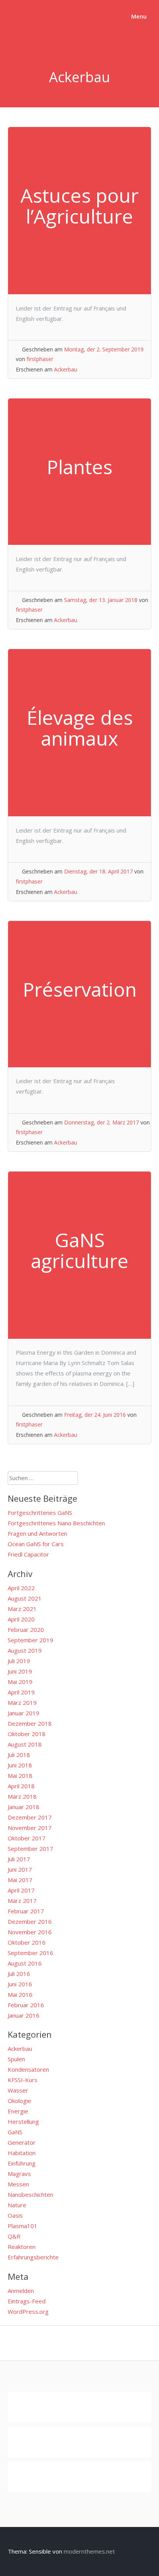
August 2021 (25, 1598)
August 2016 (25, 1963)
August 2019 (25, 1650)
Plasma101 (23, 2226)
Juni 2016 (20, 1984)
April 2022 (21, 1588)
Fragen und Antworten (37, 1533)
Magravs (19, 2174)
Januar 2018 (24, 1807)
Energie (18, 2111)
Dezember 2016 (30, 1921)
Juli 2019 (19, 1661)
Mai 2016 (20, 1994)
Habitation (22, 2153)
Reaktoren (22, 2247)
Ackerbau (66, 369)
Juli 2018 (19, 1755)
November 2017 (30, 1828)
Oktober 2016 (27, 1942)
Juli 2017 (19, 1859)
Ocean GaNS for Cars (36, 1544)
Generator (22, 2142)
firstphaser (40, 359)
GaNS (15, 2132)
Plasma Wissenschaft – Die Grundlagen (51, 38)
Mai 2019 (20, 1682)
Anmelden (21, 2291)
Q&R (14, 2236)
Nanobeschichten (30, 2194)
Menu (138, 16)
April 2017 (21, 1890)
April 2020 (21, 1619)
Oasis (15, 2215)
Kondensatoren (28, 2069)
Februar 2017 (26, 1911)
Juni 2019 (20, 1671)
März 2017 (22, 1901)
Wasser (18, 2090)
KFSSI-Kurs (23, 2080)
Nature (17, 2205)
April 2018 (21, 1786)
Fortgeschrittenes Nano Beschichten (56, 1523)
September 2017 (30, 1848)
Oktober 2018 (27, 1734)
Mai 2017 (20, 1880)
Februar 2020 (26, 1630)
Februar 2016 (26, 2005)
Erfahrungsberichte (33, 2257)
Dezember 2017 (30, 1817)
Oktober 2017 (27, 1838)
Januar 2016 (24, 2015)
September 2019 (30, 1640)
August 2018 (25, 1744)
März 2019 (22, 1703)
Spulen (16, 2059)
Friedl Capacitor (28, 1554)
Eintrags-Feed (27, 2301)
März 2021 (22, 1609)
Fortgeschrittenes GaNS (40, 1513)
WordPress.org (28, 2311)
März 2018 (22, 1796)
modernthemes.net (89, 2551)
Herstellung (23, 2122)
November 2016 (30, 1932)
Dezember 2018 (30, 1723)
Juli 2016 (19, 1974)
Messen (18, 2184)
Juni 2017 (20, 1869)
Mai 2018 (20, 1776)
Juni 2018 (20, 1765)
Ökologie (19, 2101)
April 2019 (21, 1692)
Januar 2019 (24, 1713)
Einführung (22, 2163)
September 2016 (30, 1953)
